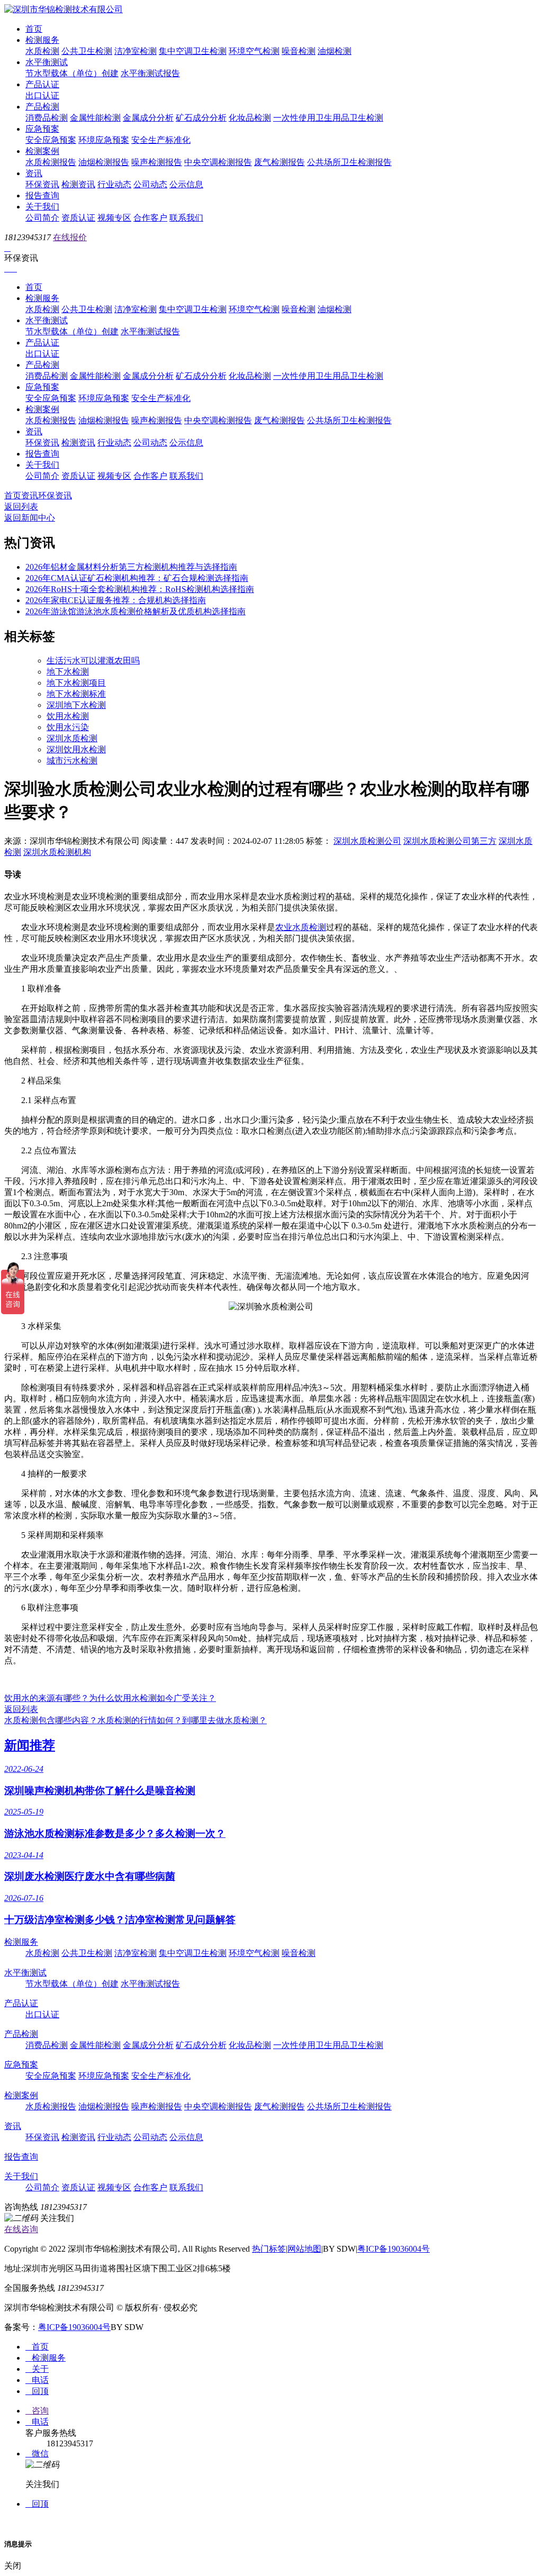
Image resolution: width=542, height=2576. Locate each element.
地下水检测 (68, 672)
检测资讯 (78, 184)
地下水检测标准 (76, 694)
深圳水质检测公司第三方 (450, 841)
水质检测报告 (51, 162)
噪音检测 (299, 51)
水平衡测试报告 (150, 73)
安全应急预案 (51, 140)
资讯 (34, 173)
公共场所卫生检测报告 (349, 162)
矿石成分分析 (201, 118)
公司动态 (150, 184)
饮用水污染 (68, 727)
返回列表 (21, 507)
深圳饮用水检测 (76, 749)
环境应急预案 (104, 140)
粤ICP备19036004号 (394, 2249)
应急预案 (42, 129)
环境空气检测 (254, 51)
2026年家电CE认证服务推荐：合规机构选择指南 (116, 600)
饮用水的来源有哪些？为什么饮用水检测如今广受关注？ (110, 1698)
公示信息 (186, 184)
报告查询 (42, 195)
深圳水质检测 (72, 738)
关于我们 (42, 207)
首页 (34, 29)
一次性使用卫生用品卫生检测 (328, 118)
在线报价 (70, 237)
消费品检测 (47, 118)
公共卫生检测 (87, 51)
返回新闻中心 (30, 518)
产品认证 (42, 84)
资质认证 (78, 218)
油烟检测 (335, 51)
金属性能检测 (95, 118)
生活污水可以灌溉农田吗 (93, 661)
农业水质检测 (301, 927)
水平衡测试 (47, 62)
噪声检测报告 (157, 162)
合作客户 (150, 218)
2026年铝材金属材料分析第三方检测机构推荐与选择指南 (131, 567)
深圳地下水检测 (76, 705)
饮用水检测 (68, 716)
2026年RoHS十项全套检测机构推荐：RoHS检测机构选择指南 (140, 589)
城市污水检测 (72, 761)
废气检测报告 (279, 162)
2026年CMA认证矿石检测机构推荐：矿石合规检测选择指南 (137, 578)
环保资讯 (42, 184)
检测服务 (42, 40)
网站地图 (304, 2249)
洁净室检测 (135, 51)
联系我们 (186, 218)
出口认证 (42, 95)
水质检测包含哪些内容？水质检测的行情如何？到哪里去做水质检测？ (135, 1720)
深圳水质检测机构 (57, 852)
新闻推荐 (30, 1745)
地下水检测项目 (76, 683)
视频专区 (114, 218)
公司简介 (42, 218)
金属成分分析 (148, 118)
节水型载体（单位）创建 (72, 73)
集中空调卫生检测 (193, 51)
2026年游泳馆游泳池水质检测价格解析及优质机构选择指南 (135, 611)
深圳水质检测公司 (367, 841)
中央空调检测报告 (218, 162)
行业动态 (114, 184)
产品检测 (42, 107)
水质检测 (42, 51)
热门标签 (269, 2249)
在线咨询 (21, 2229)
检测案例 (42, 151)
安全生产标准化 (161, 140)
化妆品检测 (250, 118)
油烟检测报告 (104, 162)
